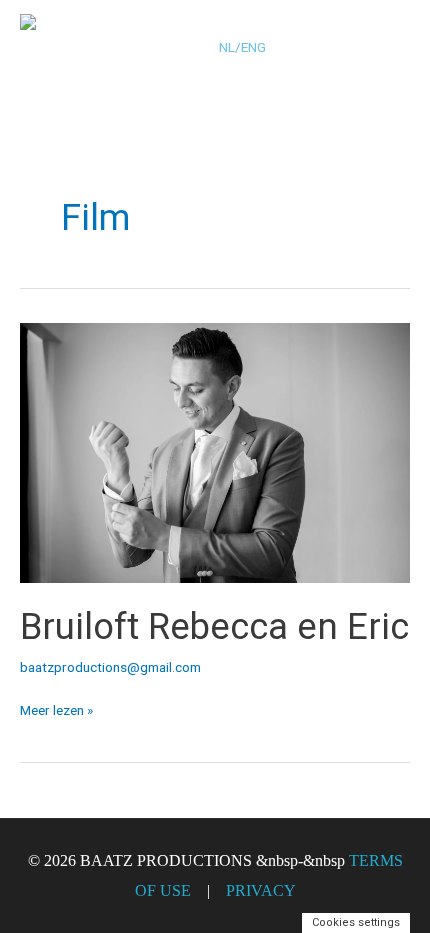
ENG (253, 47)
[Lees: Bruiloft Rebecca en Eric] (215, 451)
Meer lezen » (56, 708)
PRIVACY (261, 890)
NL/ (230, 47)
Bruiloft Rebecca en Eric (214, 626)
